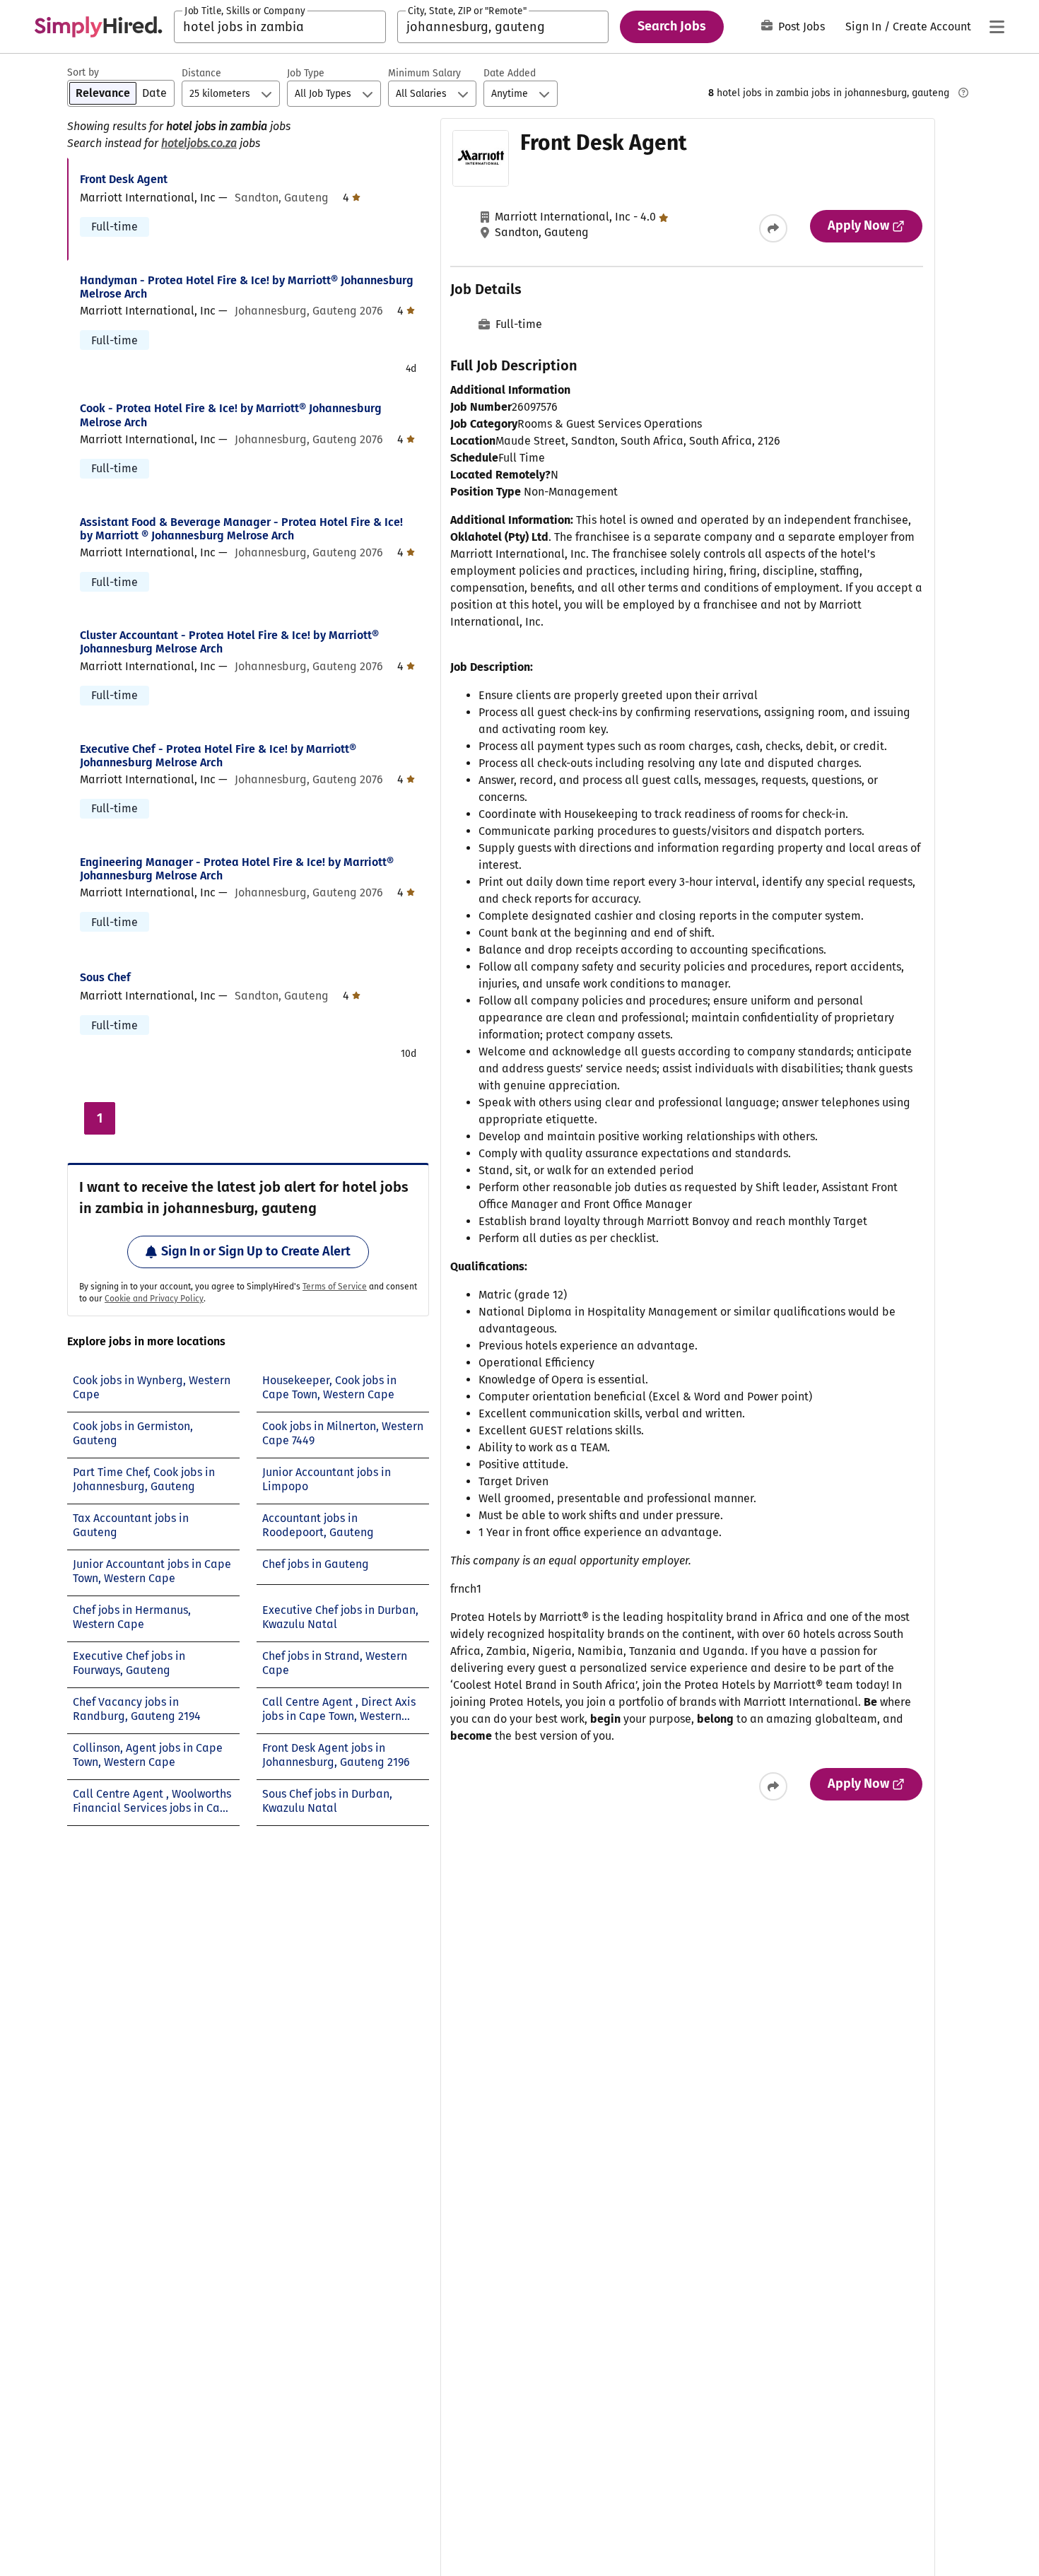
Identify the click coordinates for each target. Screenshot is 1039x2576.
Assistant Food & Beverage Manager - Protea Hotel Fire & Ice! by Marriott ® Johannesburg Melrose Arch (241, 529)
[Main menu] (997, 27)
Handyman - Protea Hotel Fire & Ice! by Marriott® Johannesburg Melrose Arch (247, 287)
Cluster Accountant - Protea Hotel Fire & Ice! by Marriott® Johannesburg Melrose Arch (229, 642)
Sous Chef (105, 977)
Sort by (83, 72)
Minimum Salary (424, 73)
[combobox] (280, 27)
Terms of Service (335, 1287)
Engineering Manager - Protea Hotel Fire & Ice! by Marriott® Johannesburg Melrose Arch (237, 869)
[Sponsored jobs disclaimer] (963, 93)
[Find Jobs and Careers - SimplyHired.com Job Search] (98, 27)
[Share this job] (773, 228)
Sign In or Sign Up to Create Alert (256, 1251)
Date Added (510, 73)
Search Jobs (672, 26)
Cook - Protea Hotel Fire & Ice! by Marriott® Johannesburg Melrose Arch (231, 415)
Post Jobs (802, 27)
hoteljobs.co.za (199, 143)
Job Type (306, 73)
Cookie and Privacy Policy (154, 1299)
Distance (201, 73)
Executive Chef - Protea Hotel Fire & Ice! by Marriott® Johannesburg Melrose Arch (218, 756)
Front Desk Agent (124, 179)
